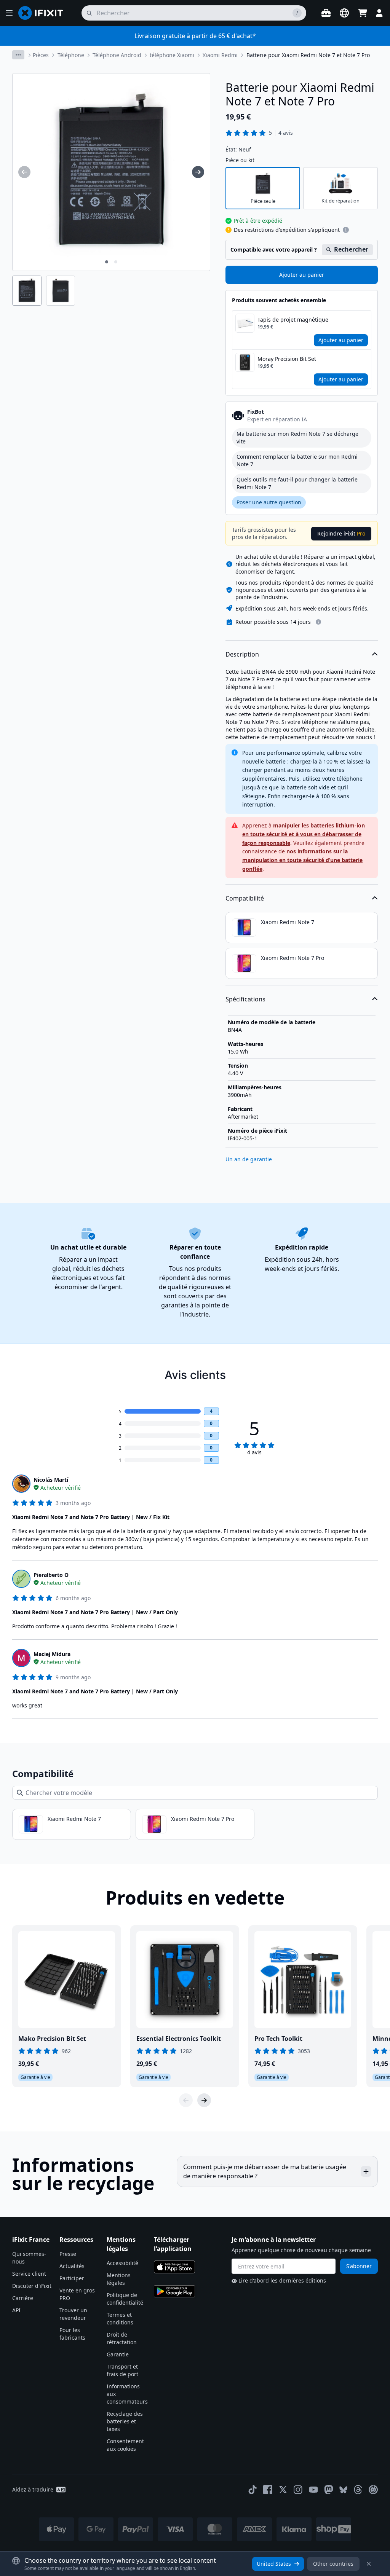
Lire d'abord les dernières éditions (282, 2280)
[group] (24, 172)
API (16, 2310)
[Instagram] (298, 2490)
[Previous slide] (186, 2100)
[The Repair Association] (373, 2490)
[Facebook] (268, 2490)
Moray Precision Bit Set (287, 359)
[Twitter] (283, 2490)
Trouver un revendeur (73, 2314)
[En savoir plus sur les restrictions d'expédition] (346, 230)
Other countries (333, 2564)
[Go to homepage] (44, 13)
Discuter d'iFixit (32, 2286)
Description (242, 654)
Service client (29, 2274)
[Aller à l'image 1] (107, 262)
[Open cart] (363, 13)
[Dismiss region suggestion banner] (369, 2564)
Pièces (41, 55)
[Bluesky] (343, 2490)
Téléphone (71, 55)
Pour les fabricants (72, 2334)
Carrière (23, 2298)
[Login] (379, 13)
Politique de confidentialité (125, 2299)
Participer (72, 2278)
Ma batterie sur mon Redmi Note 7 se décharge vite (297, 438)
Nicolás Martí (51, 1480)
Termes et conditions (120, 2319)
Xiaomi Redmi (220, 55)
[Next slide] (204, 2100)
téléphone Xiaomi (172, 55)
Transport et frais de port (122, 2370)
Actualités (72, 2266)
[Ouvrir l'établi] (326, 13)
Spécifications (245, 999)
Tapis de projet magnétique (293, 320)
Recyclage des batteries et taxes (125, 2421)
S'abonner (359, 2266)
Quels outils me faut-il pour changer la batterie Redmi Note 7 (297, 483)
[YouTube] (313, 2490)
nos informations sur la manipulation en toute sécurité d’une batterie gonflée (302, 860)
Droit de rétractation (122, 2338)
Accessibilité (122, 2263)
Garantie (118, 2354)
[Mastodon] (329, 2490)
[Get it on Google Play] (174, 2291)
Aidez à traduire (33, 2489)
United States (274, 2564)
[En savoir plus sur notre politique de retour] (318, 622)
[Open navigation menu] (9, 13)
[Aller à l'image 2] (116, 262)
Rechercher (351, 249)
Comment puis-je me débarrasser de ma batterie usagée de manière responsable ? (265, 2171)
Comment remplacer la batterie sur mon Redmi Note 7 (297, 460)
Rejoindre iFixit (341, 533)
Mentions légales (119, 2279)
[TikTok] (253, 2490)
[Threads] (358, 2490)
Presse (68, 2254)
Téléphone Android (117, 55)
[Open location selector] (344, 13)
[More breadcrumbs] (18, 55)
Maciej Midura (52, 1654)
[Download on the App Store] (174, 2267)
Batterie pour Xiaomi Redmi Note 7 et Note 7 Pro (308, 55)
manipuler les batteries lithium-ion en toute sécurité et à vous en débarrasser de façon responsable (304, 834)
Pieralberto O (51, 1575)
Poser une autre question (269, 502)
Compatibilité (245, 898)
